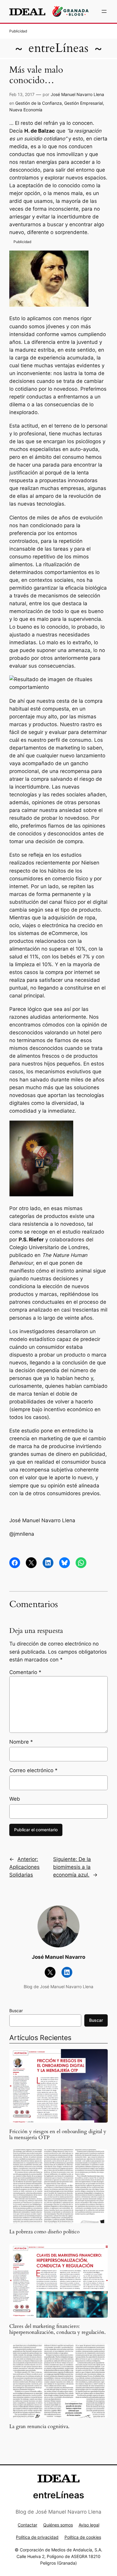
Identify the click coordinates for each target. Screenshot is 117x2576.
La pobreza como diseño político (44, 2232)
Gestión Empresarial (84, 103)
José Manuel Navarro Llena (77, 94)
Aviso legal (89, 2525)
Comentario (25, 1672)
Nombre (21, 1742)
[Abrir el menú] (104, 11)
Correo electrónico (33, 1770)
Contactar (27, 2525)
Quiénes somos (58, 2525)
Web (15, 1799)
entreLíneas (58, 48)
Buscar (16, 2011)
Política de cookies (83, 2537)
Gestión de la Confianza (39, 103)
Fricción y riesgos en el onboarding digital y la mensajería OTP (58, 2135)
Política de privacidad (37, 2537)
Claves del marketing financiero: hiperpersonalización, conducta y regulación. (57, 2329)
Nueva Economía (26, 110)
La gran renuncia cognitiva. (39, 2427)
